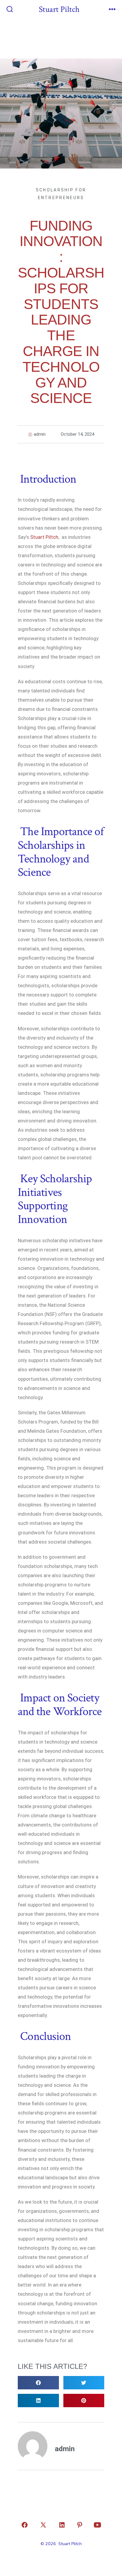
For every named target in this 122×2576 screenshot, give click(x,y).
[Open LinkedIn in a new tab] (62, 2525)
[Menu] (112, 10)
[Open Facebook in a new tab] (25, 2525)
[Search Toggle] (10, 10)
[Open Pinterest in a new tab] (80, 2525)
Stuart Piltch (44, 537)
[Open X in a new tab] (43, 2525)
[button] (38, 2383)
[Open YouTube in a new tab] (97, 2525)
